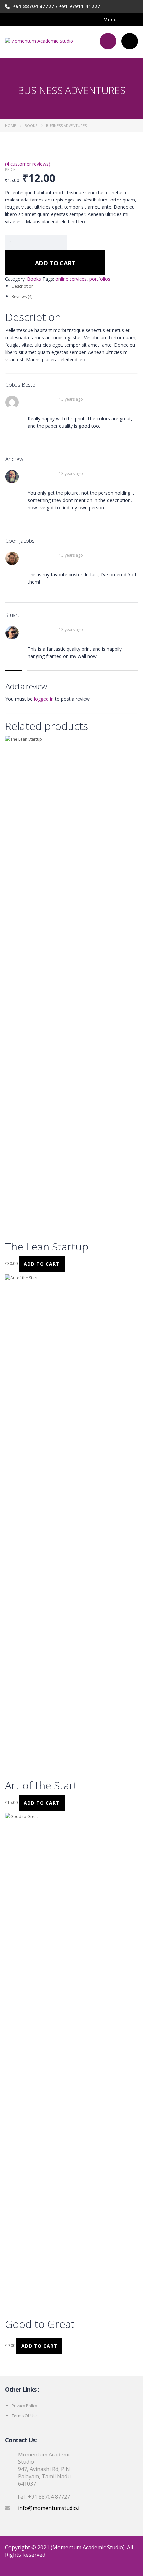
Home (10, 126)
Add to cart (55, 263)
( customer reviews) (28, 164)
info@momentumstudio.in (50, 2508)
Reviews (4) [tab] (22, 297)
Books (31, 126)
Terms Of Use (25, 2416)
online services (71, 279)
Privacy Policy (24, 2406)
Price (10, 170)
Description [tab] (23, 286)
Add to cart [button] (42, 1264)
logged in (44, 699)
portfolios (100, 279)
